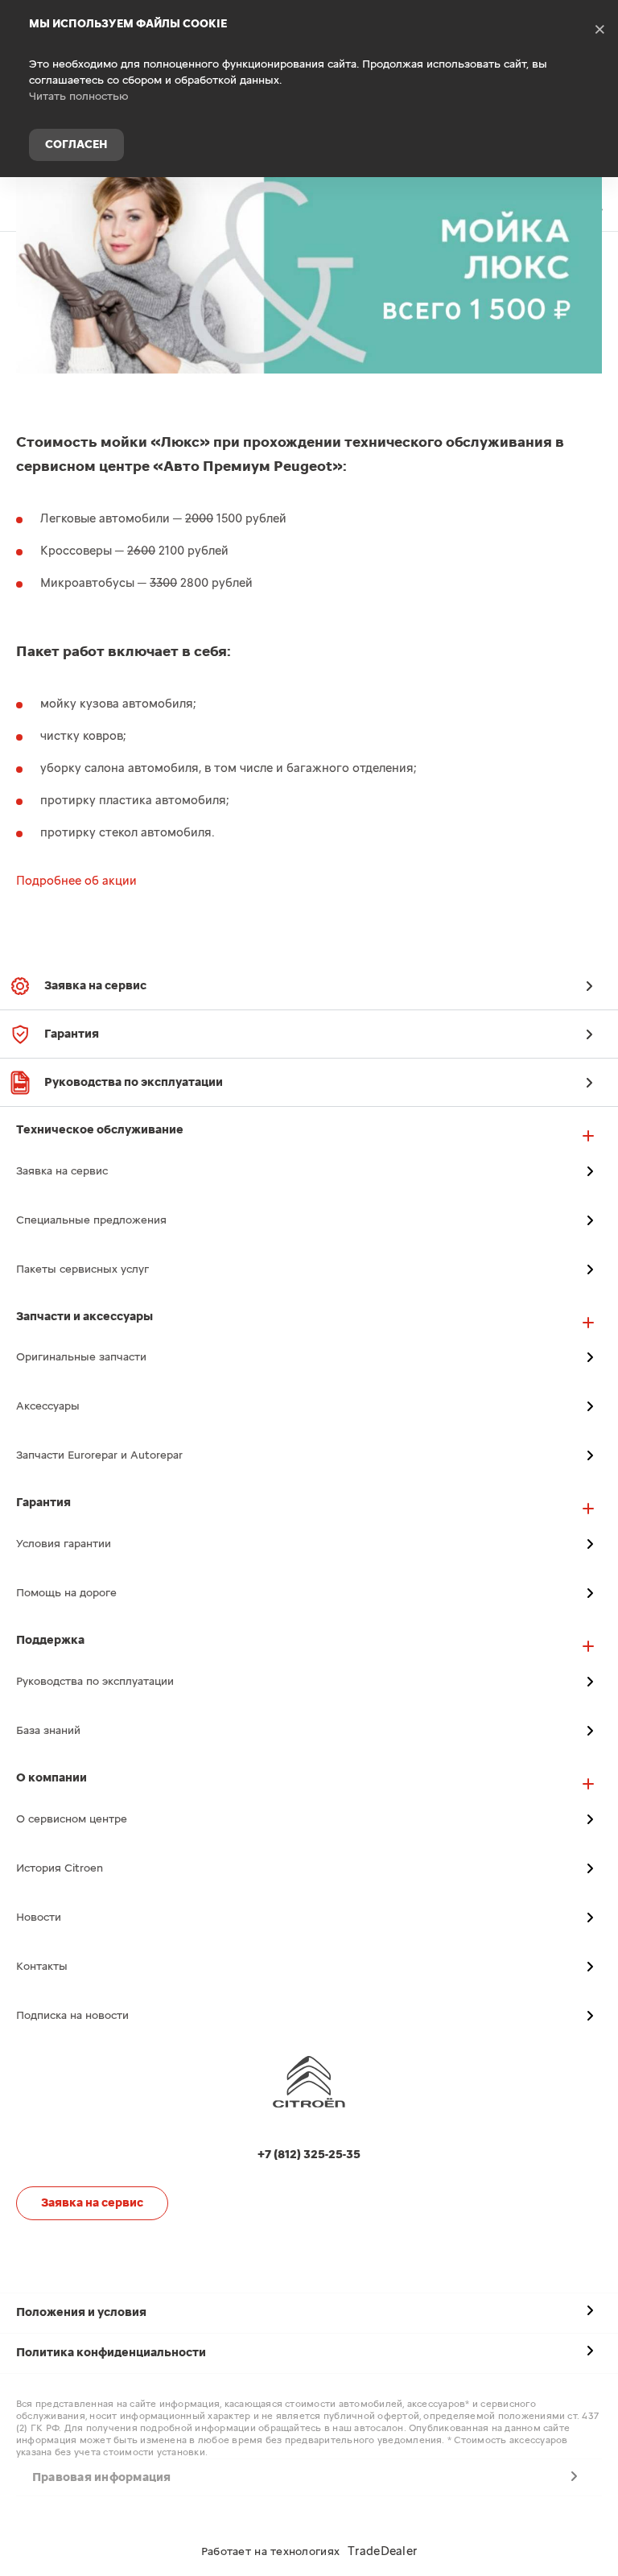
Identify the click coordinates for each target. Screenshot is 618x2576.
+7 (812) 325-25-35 (594, 204)
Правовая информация (102, 2477)
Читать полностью (79, 97)
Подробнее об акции (76, 881)
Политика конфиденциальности (111, 2353)
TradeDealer (382, 2551)
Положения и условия (81, 2312)
